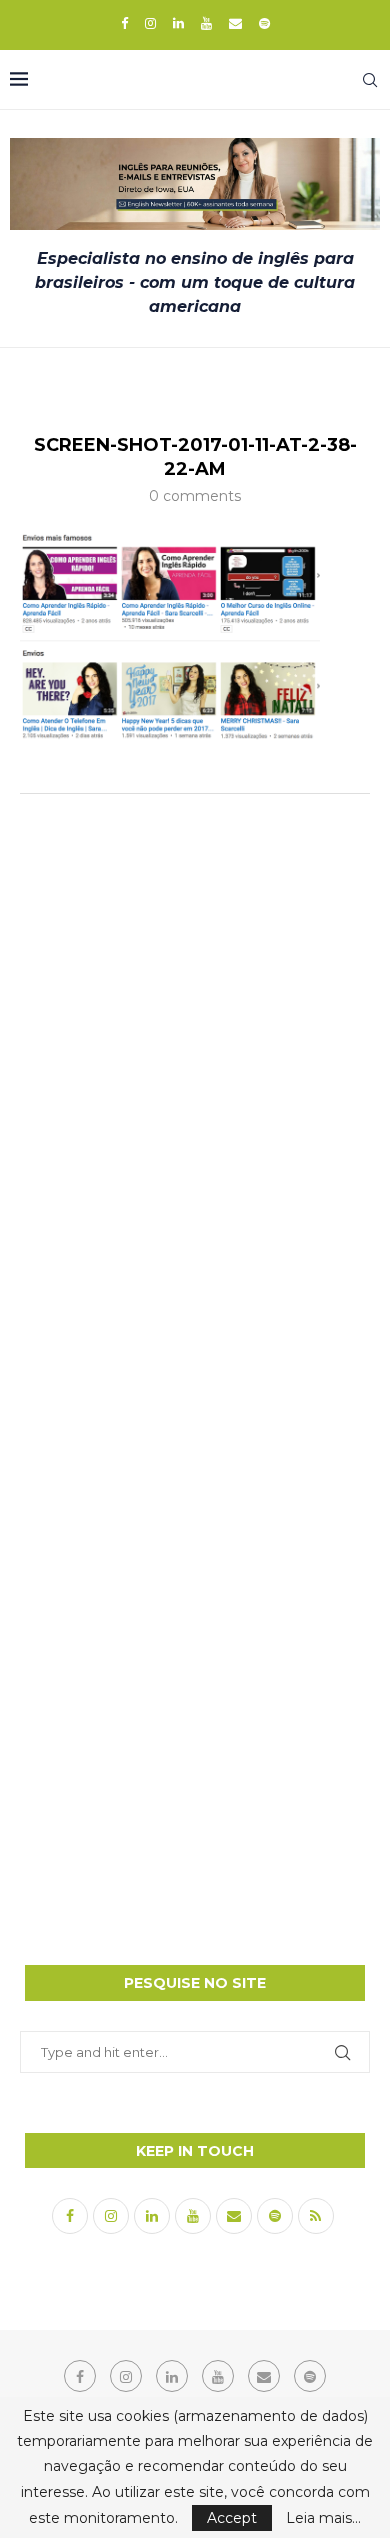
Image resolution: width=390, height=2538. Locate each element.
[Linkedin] (178, 23)
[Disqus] (195, 1074)
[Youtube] (206, 23)
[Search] (370, 80)
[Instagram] (150, 23)
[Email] (235, 23)
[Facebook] (124, 23)
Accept (232, 2518)
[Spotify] (264, 23)
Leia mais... (323, 2518)
